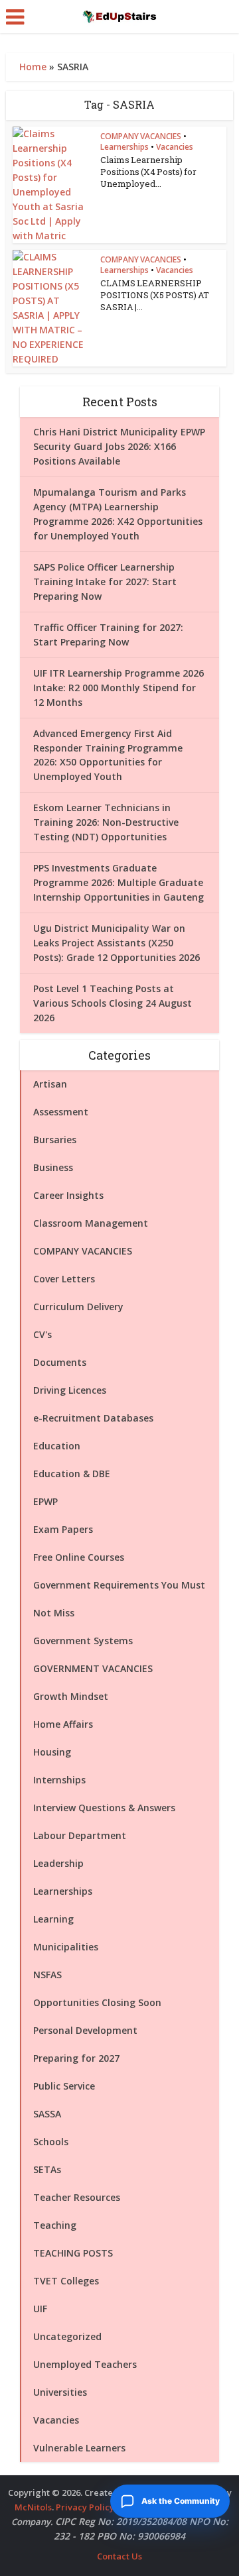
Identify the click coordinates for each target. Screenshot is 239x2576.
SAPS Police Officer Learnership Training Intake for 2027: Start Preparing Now (105, 582)
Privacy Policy (85, 2507)
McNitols (33, 2507)
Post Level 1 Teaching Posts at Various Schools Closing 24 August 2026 (113, 1003)
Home (33, 67)
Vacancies (175, 147)
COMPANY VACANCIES (141, 136)
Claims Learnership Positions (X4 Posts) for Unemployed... (148, 172)
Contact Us (119, 2556)
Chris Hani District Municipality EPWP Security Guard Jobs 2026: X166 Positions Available (119, 446)
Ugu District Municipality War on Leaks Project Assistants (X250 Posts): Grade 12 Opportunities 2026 (117, 943)
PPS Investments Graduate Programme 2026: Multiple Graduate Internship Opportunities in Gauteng (119, 882)
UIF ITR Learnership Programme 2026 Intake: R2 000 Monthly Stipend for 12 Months (119, 688)
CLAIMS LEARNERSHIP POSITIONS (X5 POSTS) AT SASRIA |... (155, 295)
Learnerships (124, 147)
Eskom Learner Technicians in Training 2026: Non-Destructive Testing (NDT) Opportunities (106, 822)
